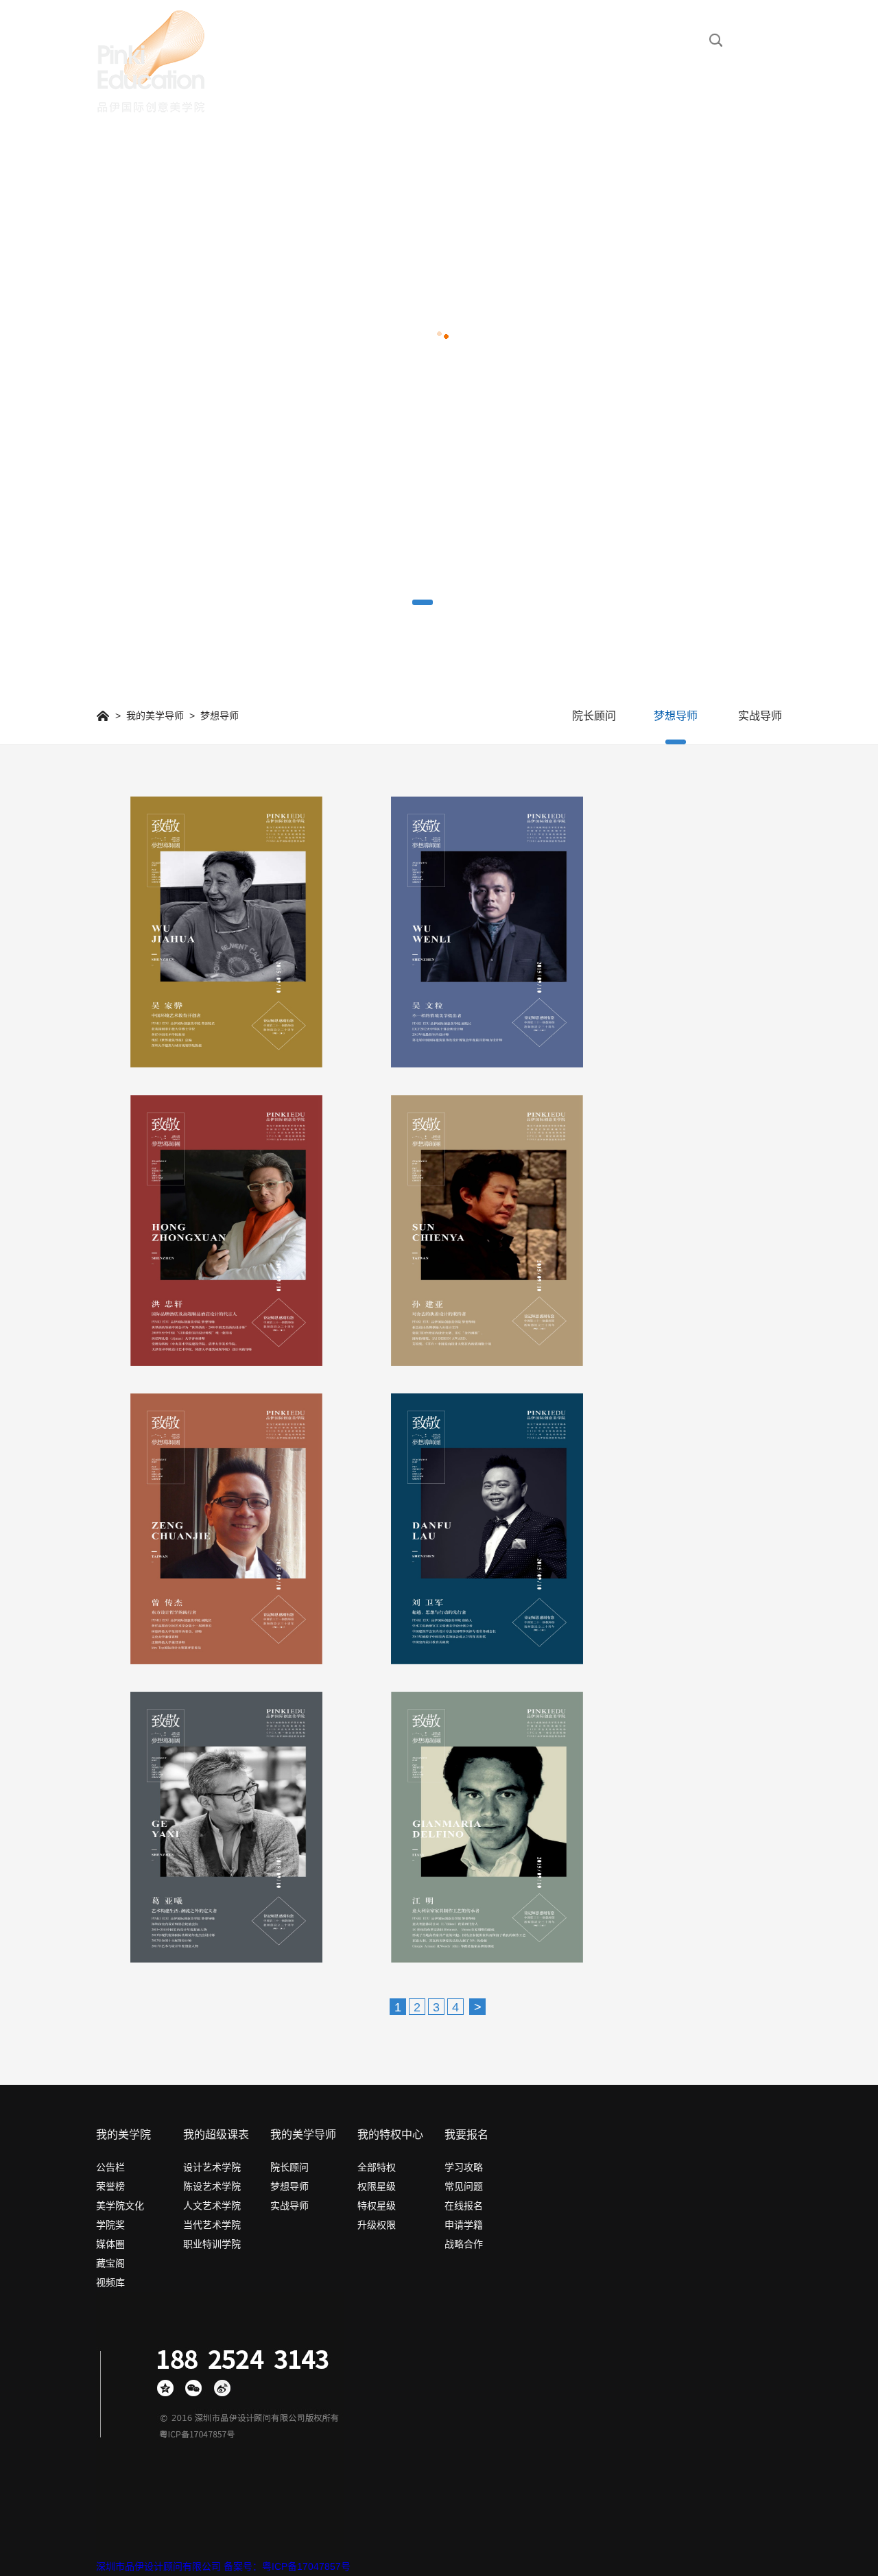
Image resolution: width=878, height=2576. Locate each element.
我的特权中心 (390, 2135)
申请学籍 (464, 2225)
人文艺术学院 (212, 2206)
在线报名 (464, 2206)
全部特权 (377, 2167)
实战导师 (760, 716)
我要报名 (466, 2135)
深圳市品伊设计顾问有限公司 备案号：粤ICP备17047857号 (223, 2566)
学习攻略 (464, 2167)
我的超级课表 (216, 2135)
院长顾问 (594, 716)
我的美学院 (123, 2135)
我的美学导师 (155, 716)
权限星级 (377, 2186)
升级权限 (377, 2225)
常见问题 (464, 2186)
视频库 (110, 2282)
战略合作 (464, 2244)
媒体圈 (110, 2244)
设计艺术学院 (212, 2167)
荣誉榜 (110, 2186)
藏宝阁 (110, 2263)
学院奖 (110, 2225)
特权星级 (377, 2206)
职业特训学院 (212, 2244)
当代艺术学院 (212, 2225)
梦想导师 (676, 716)
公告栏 (110, 2167)
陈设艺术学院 (212, 2186)
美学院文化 (120, 2206)
